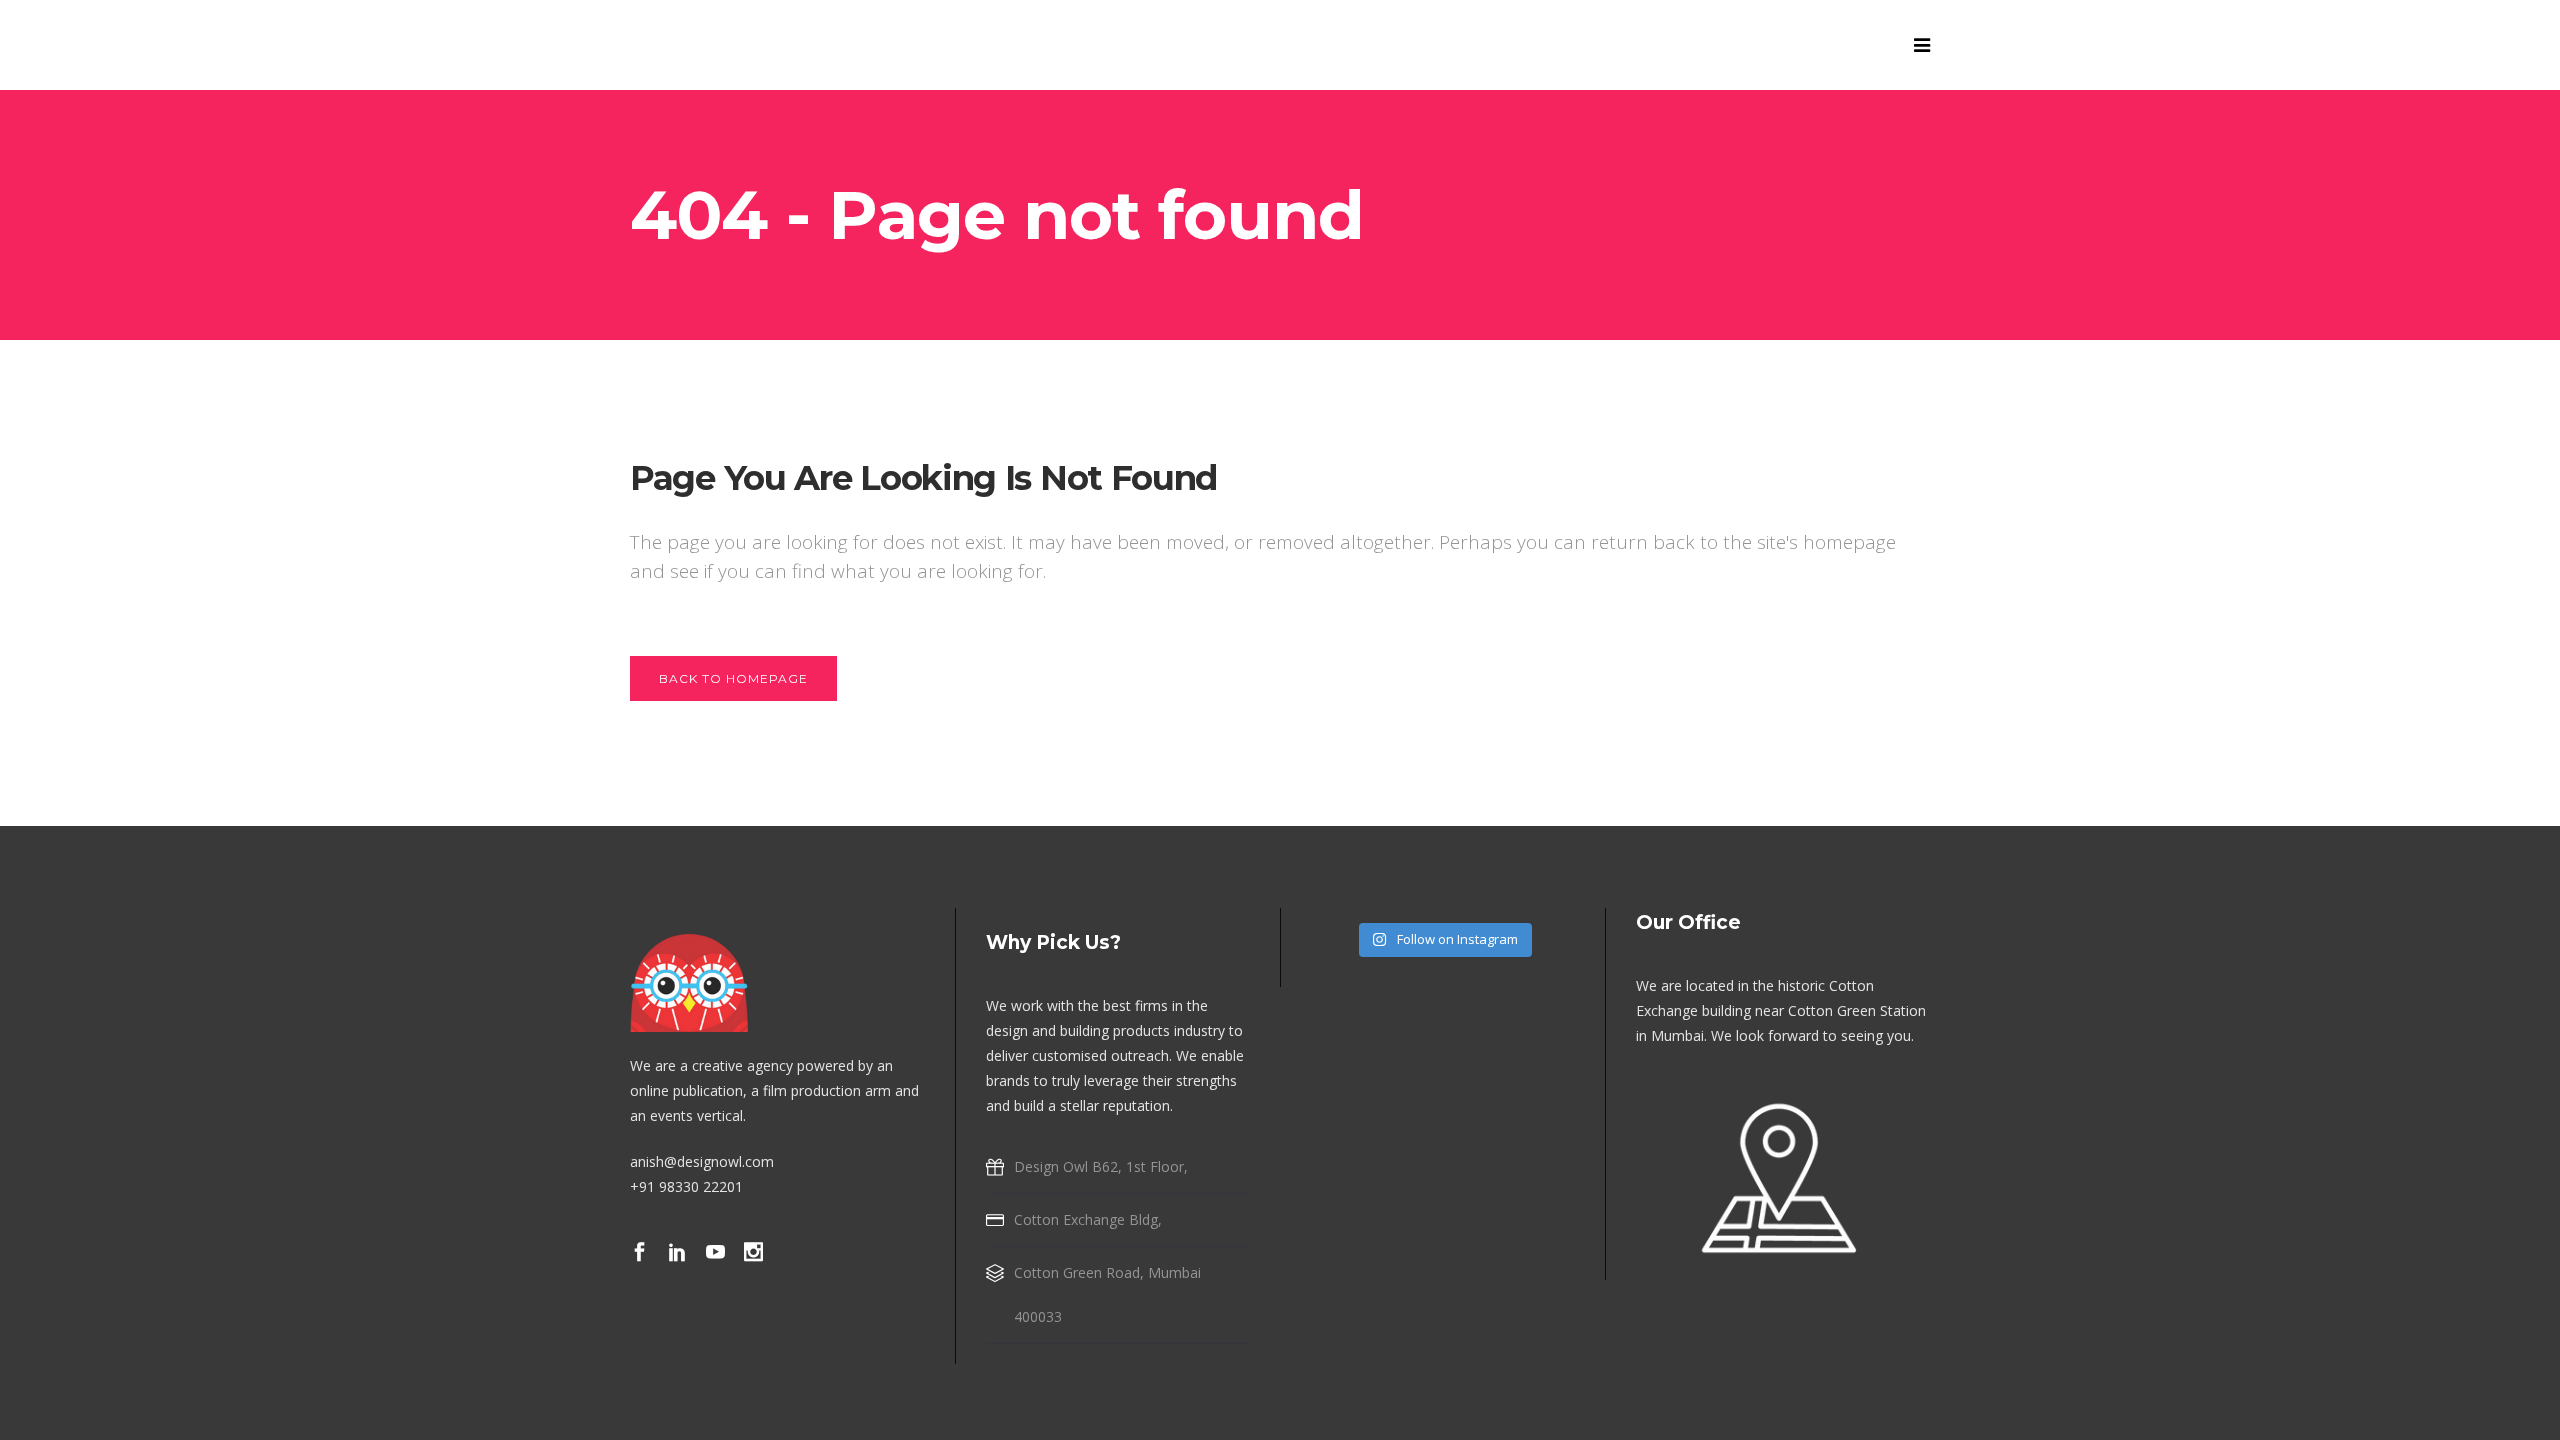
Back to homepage (733, 678)
